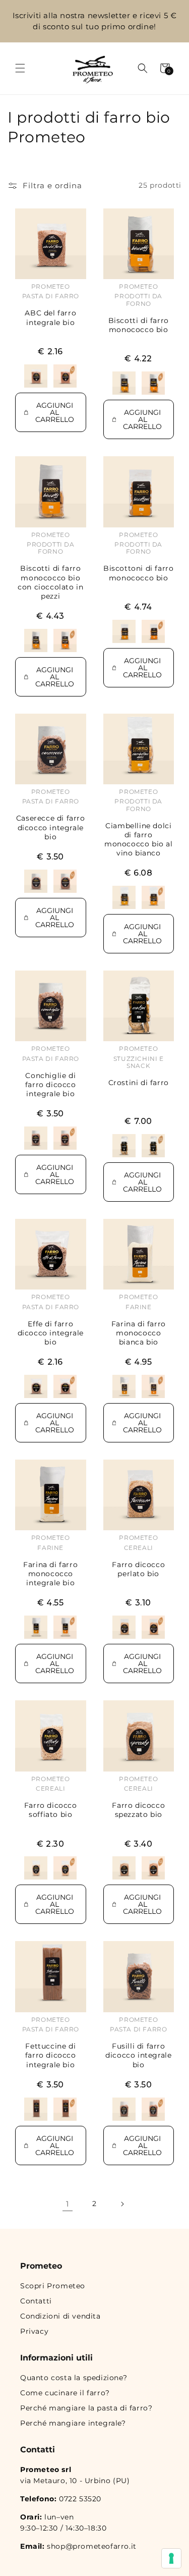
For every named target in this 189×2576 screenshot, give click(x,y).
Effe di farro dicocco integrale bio (51, 1333)
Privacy (34, 2331)
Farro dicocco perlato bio (138, 1569)
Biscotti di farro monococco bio (139, 325)
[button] (20, 68)
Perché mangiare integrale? (73, 2423)
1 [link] (68, 2204)
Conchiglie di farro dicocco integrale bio (51, 1085)
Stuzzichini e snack (139, 1062)
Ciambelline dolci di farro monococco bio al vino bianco (139, 840)
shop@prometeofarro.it (92, 2546)
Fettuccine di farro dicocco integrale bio (51, 2055)
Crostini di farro (139, 1083)
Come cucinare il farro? (65, 2393)
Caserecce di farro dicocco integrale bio (51, 827)
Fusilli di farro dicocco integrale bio (138, 2055)
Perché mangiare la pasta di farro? (86, 2408)
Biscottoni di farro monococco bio (138, 573)
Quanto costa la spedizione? (74, 2378)
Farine (139, 1307)
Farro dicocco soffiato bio (51, 1810)
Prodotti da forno (138, 300)
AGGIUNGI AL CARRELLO (55, 412)
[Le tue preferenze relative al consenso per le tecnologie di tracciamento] (171, 2558)
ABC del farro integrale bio (50, 317)
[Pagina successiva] (122, 2204)
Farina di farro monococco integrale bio (50, 1574)
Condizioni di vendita (60, 2316)
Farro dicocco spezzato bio (138, 1810)
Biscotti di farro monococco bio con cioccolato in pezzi (50, 582)
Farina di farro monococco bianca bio (139, 1333)
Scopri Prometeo (53, 2286)
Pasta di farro (51, 296)
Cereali (139, 1548)
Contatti (36, 2301)
